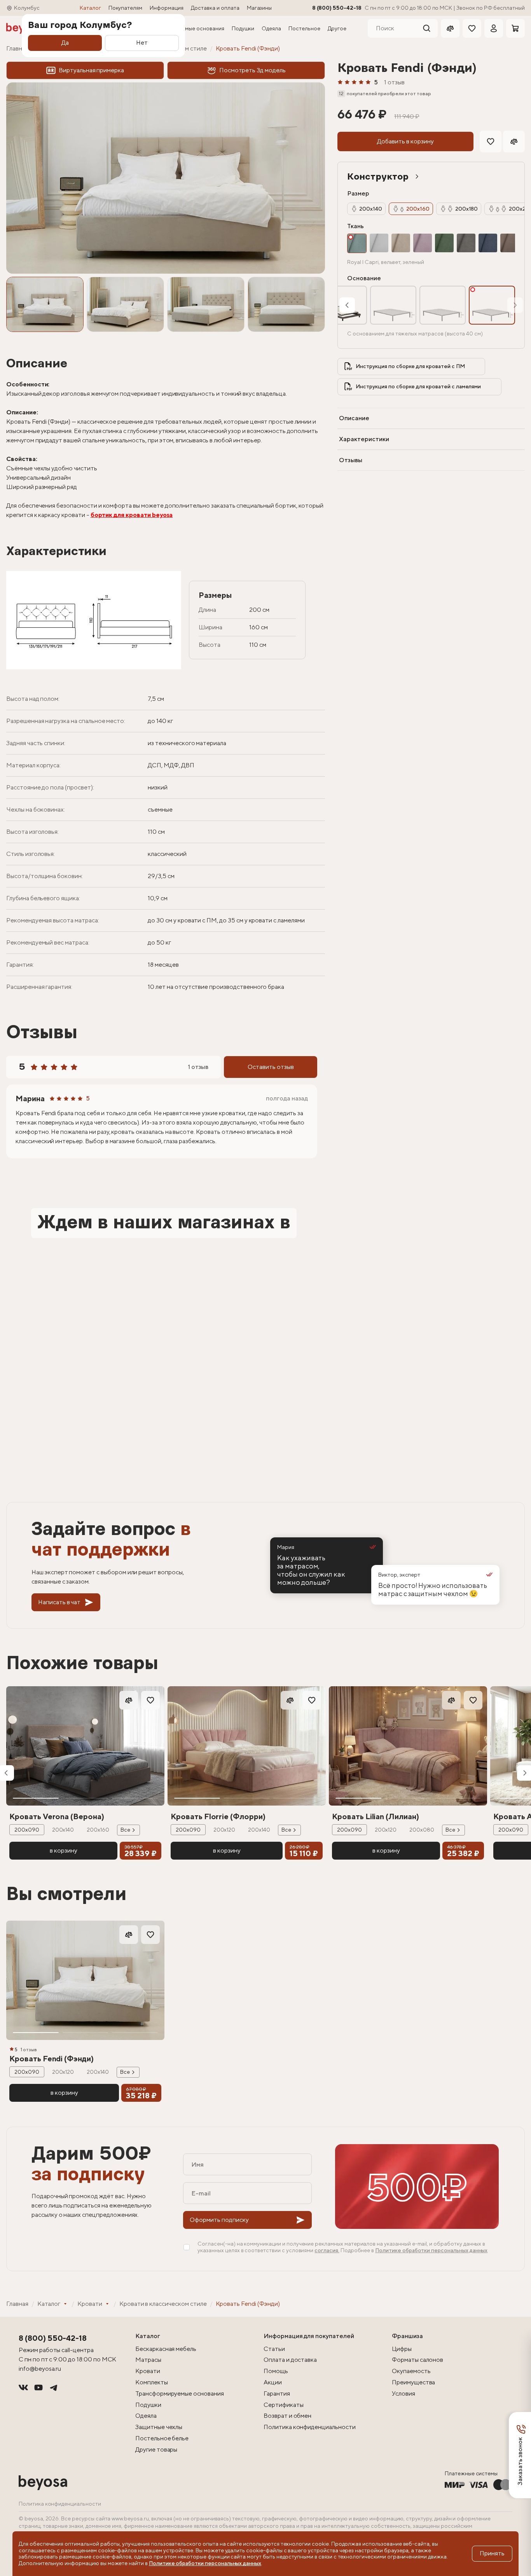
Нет (142, 43)
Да (65, 43)
